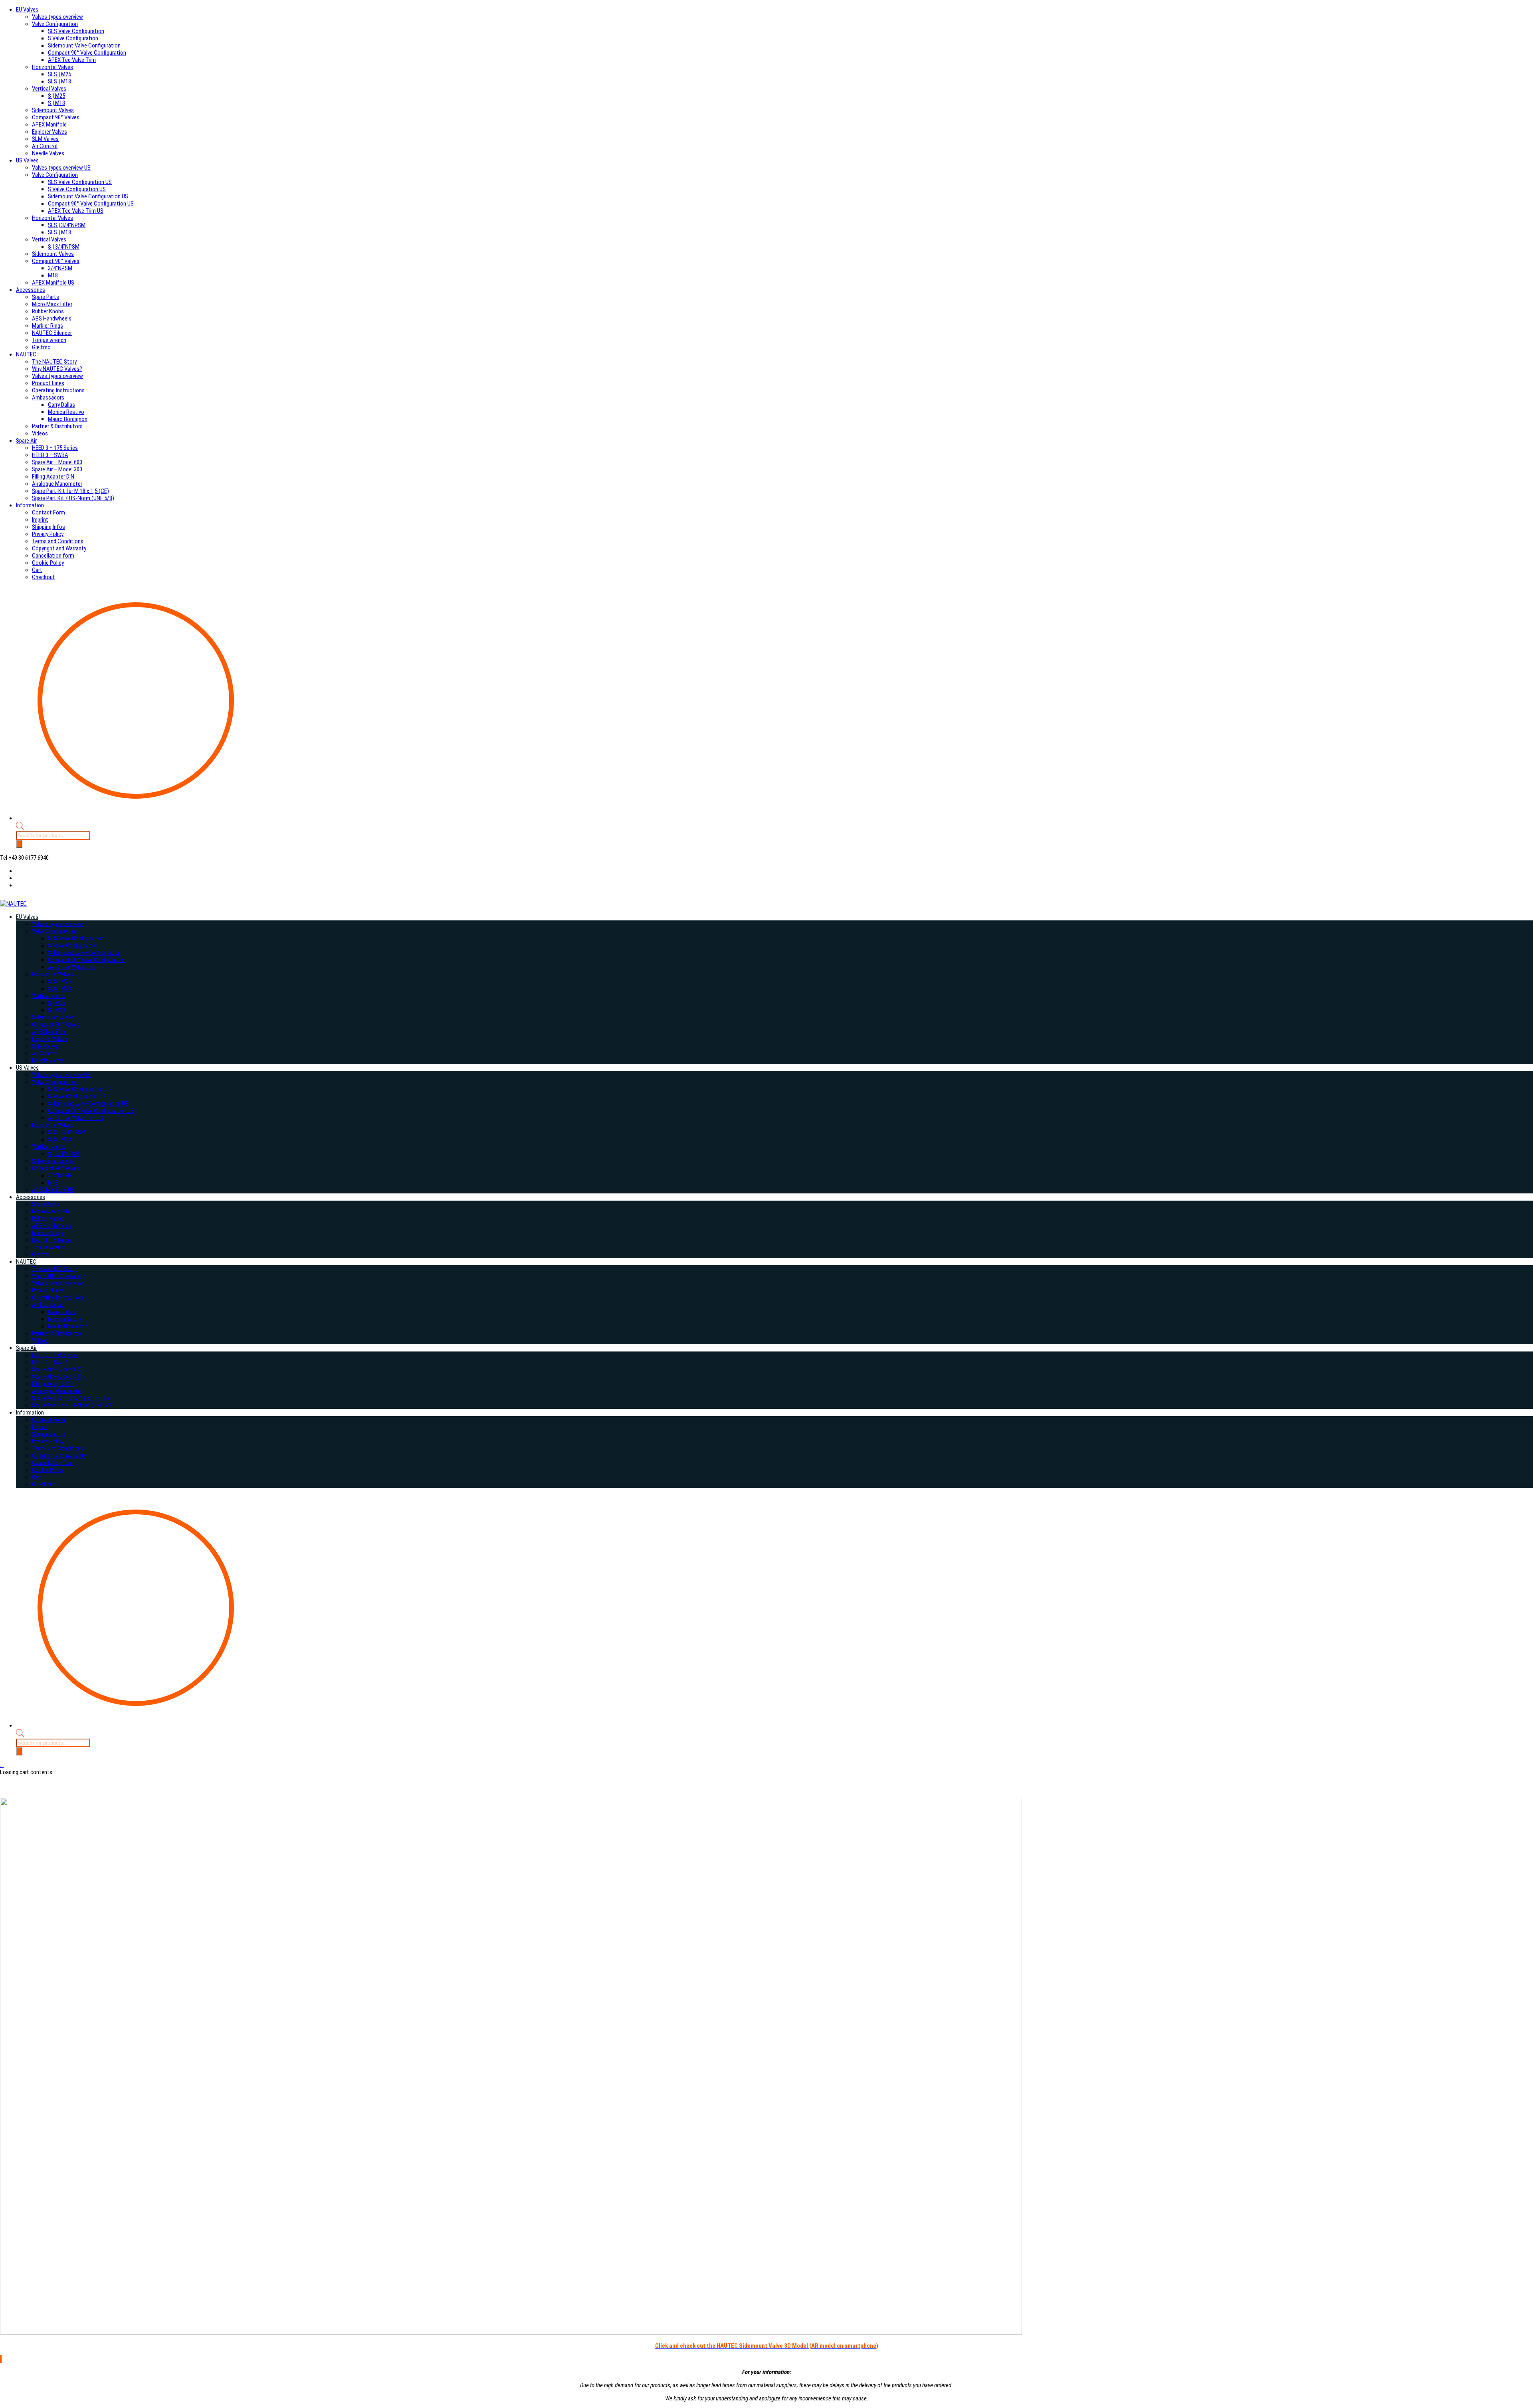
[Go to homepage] (13, 904)
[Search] (19, 844)
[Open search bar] (20, 828)
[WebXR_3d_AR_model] (511, 2333)
